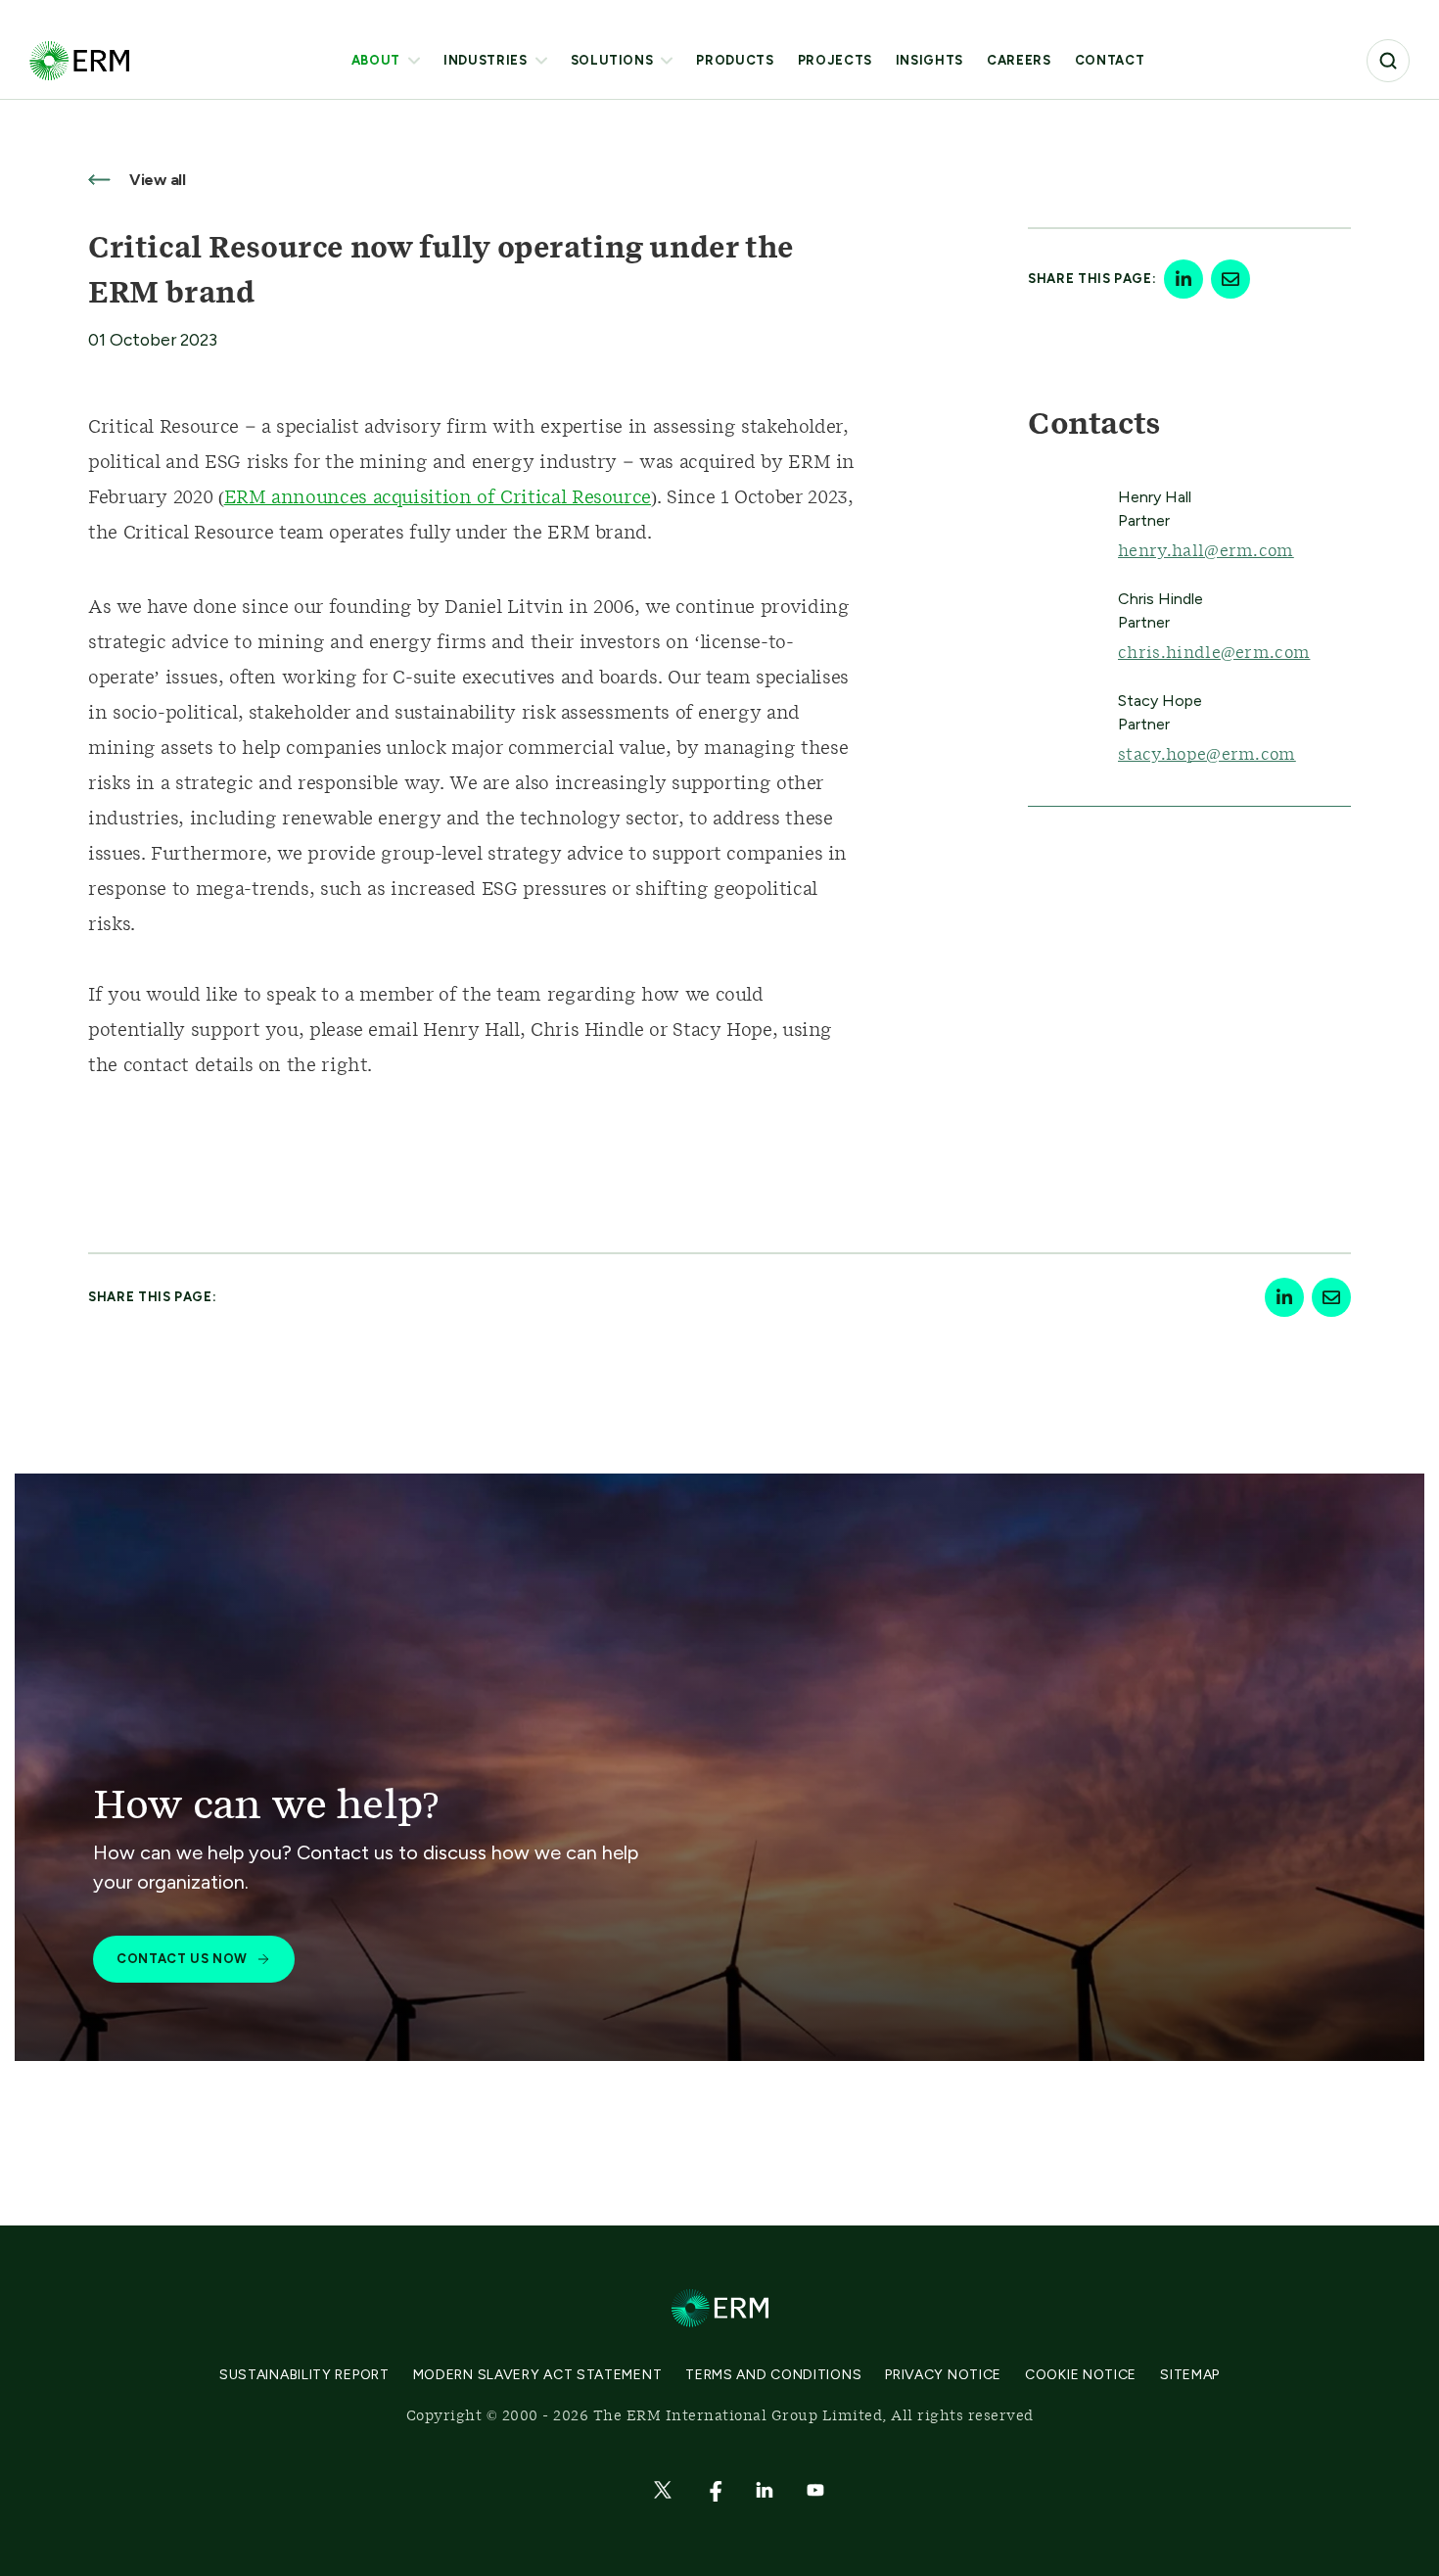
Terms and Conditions (773, 2375)
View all (156, 180)
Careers (1019, 60)
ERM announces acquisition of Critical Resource (438, 498)
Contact (1110, 60)
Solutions (612, 60)
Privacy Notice (943, 2375)
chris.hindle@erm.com (1214, 653)
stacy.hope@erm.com (1207, 755)
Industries (486, 60)
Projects (835, 60)
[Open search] (1388, 61)
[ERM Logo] (79, 60)
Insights (929, 60)
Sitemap (1190, 2375)
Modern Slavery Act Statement (538, 2375)
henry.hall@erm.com (1206, 551)
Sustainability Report (304, 2375)
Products (735, 60)
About (376, 60)
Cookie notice (1081, 2375)
